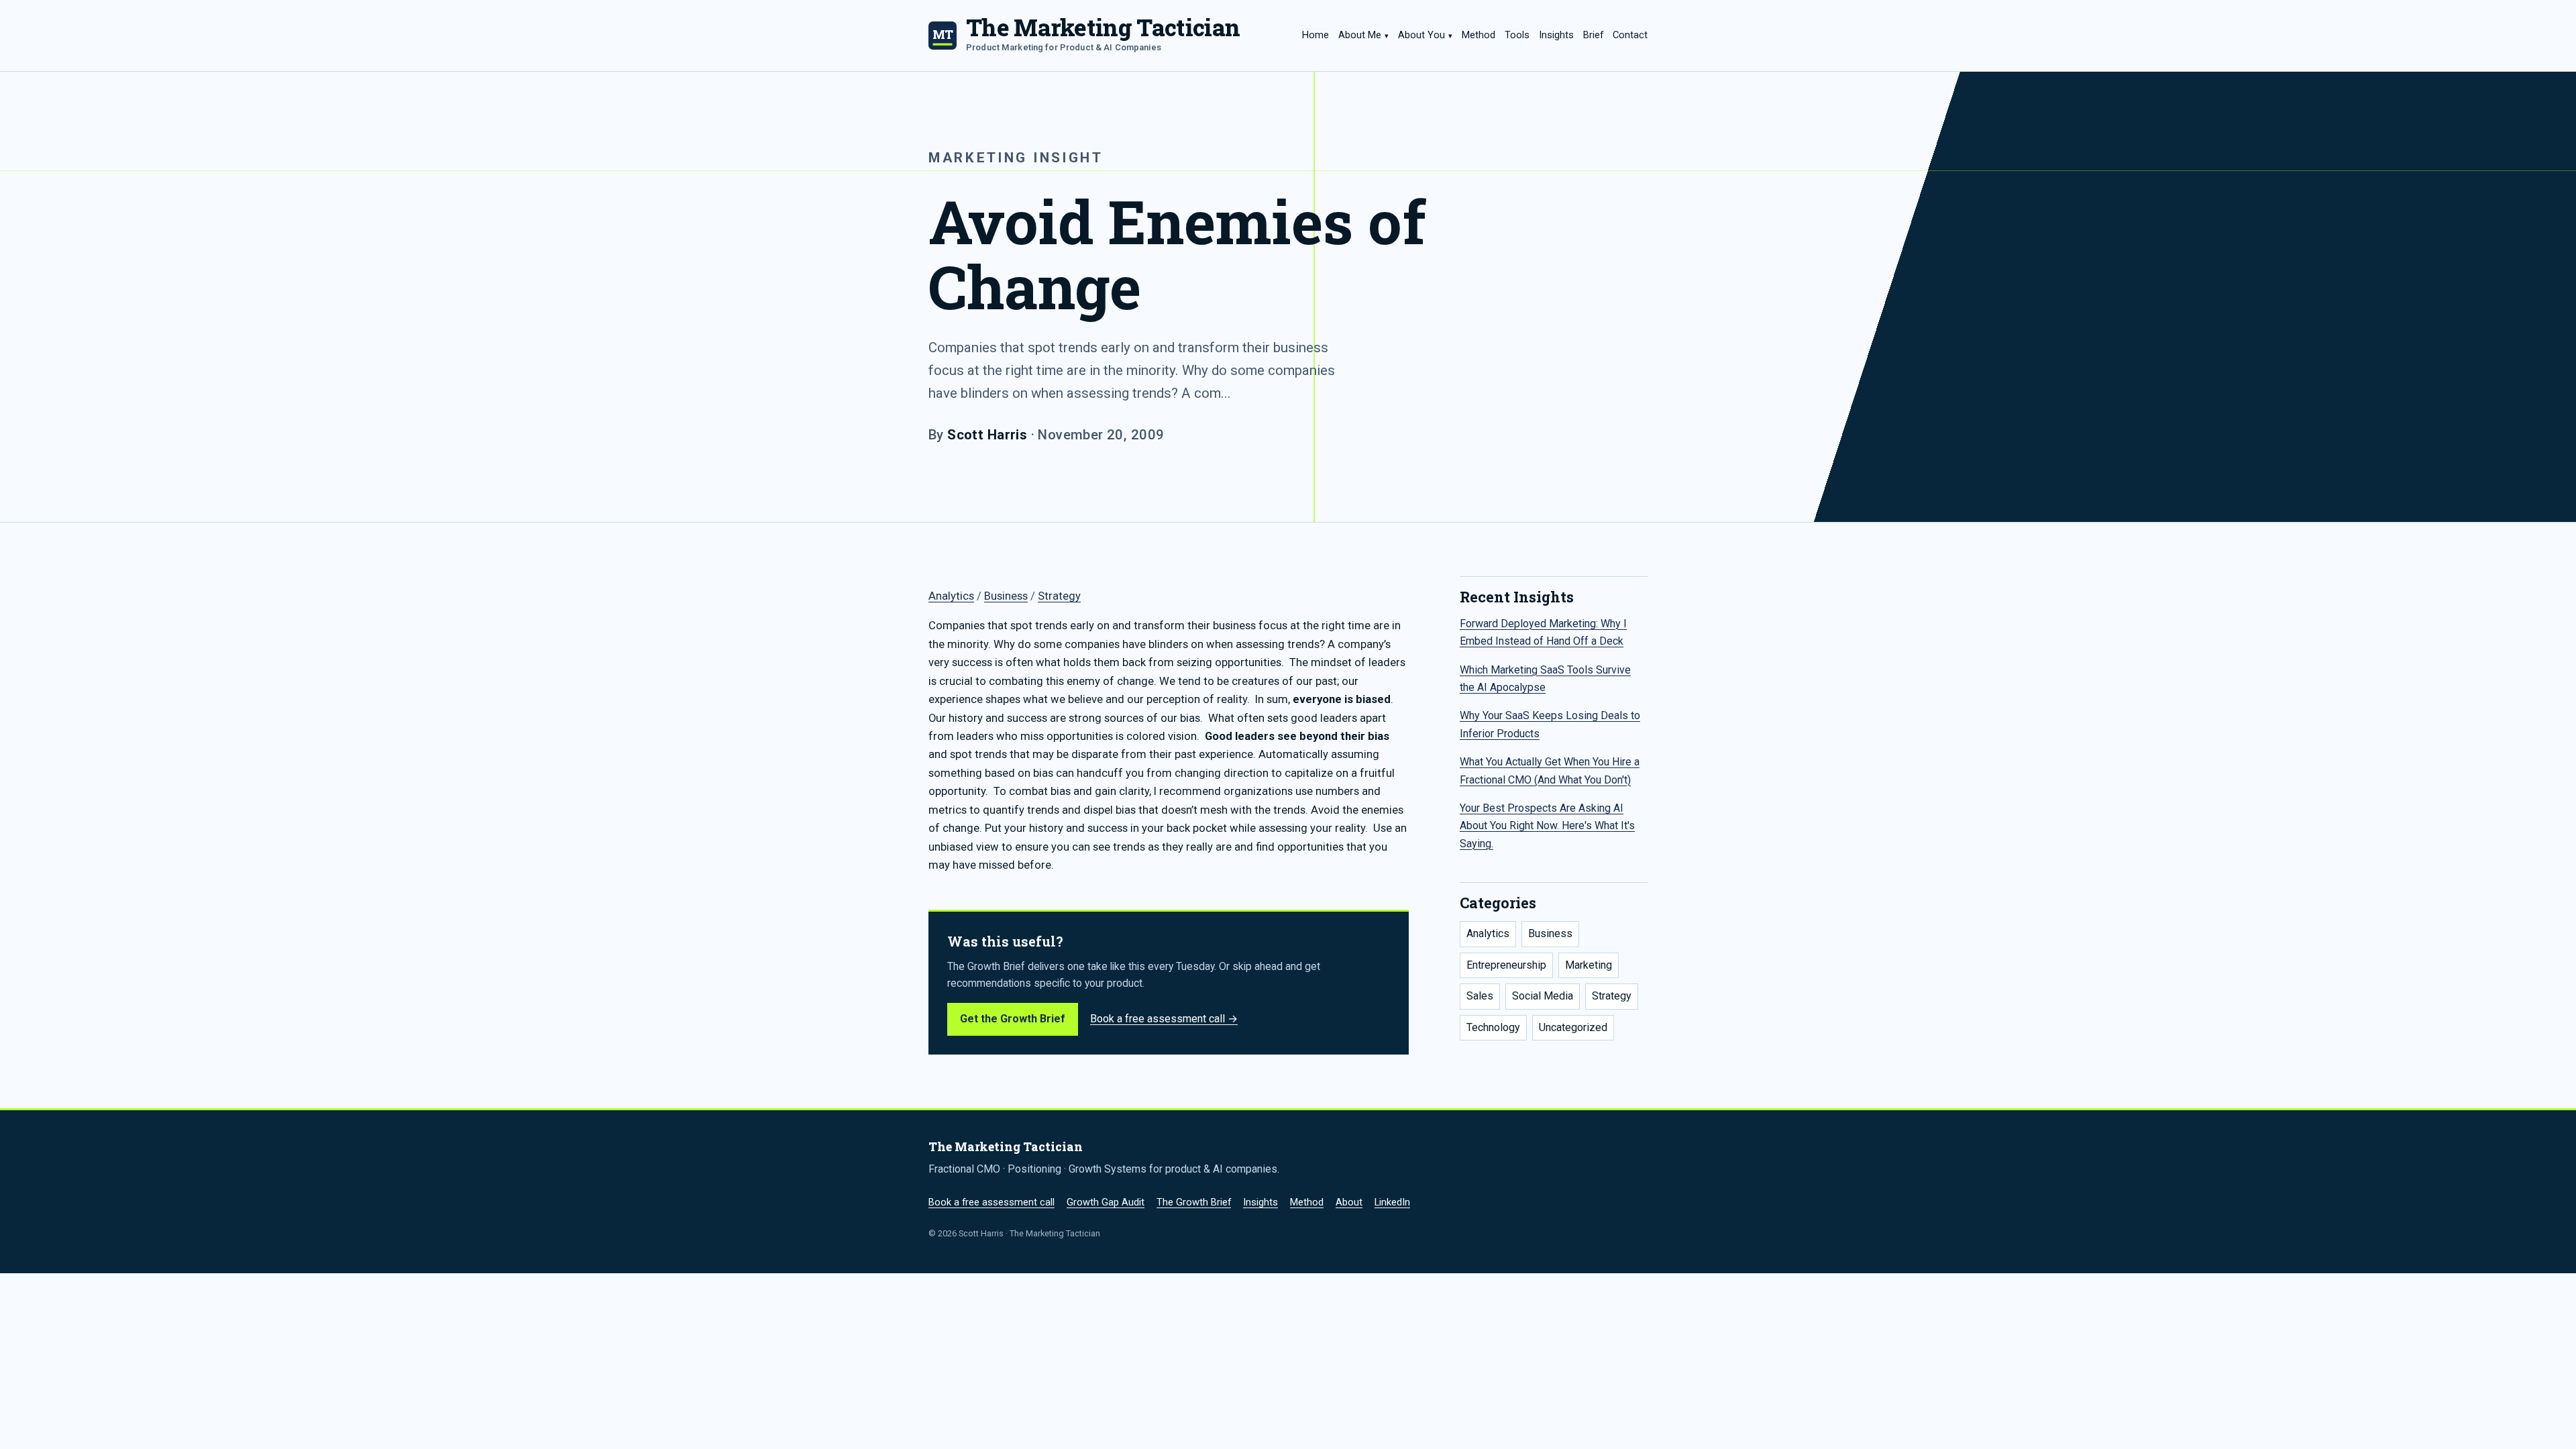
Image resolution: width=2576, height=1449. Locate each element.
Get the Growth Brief (1013, 1019)
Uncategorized (1573, 1027)
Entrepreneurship (1506, 965)
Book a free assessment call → (1164, 1019)
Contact (1630, 35)
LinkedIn (1392, 1202)
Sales (1480, 996)
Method (1479, 35)
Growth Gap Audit (1106, 1202)
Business (1006, 596)
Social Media (1543, 996)
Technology (1493, 1027)
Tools (1517, 35)
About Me (1360, 35)
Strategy (1059, 596)
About (1349, 1202)
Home (1316, 35)
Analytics (951, 596)
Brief (1593, 35)
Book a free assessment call (991, 1202)
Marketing (1589, 965)
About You (1421, 35)
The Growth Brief (1194, 1202)
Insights (1556, 35)
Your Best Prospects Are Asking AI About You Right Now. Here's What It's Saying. (1547, 826)
